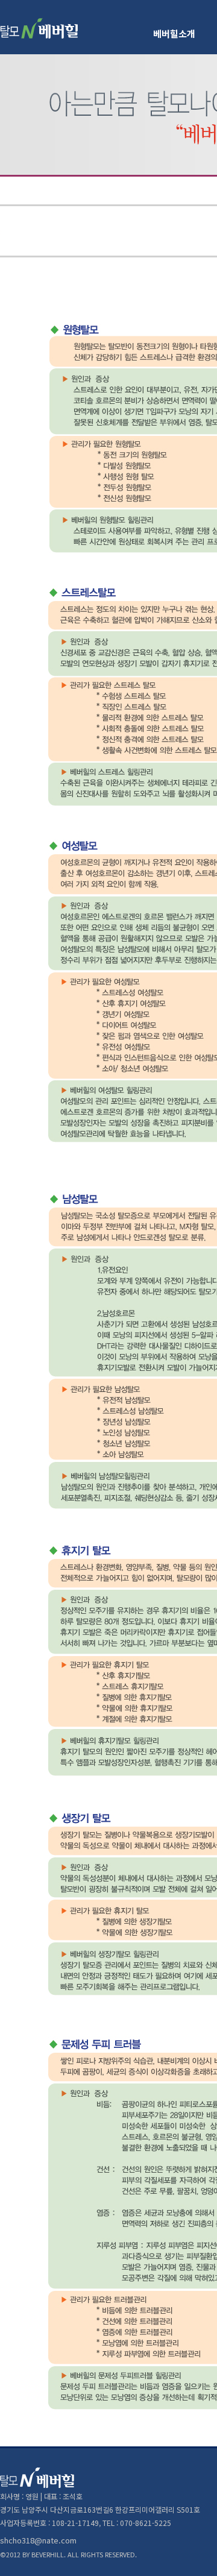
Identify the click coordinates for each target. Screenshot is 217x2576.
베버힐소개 (174, 33)
